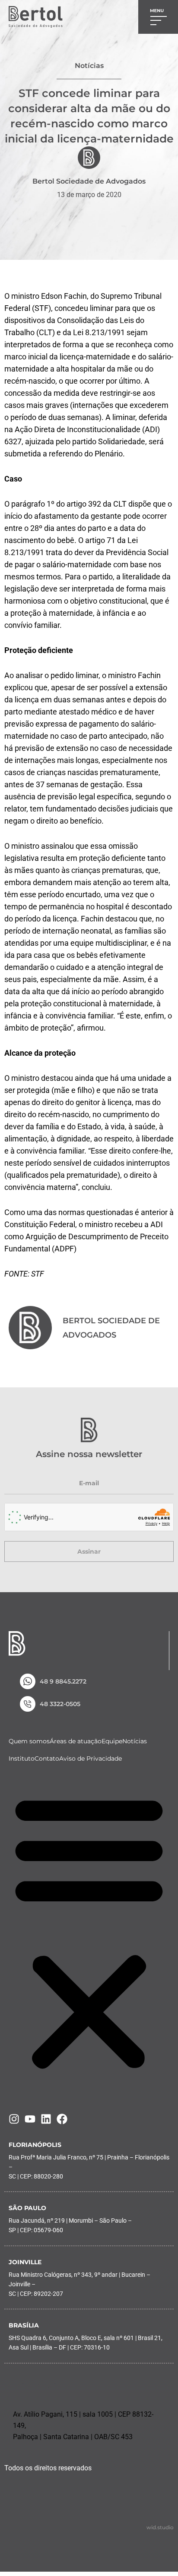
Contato (47, 1758)
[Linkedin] (46, 2119)
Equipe (112, 1741)
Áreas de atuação (76, 1741)
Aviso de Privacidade (91, 1758)
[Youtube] (30, 2119)
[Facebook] (62, 2119)
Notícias (135, 1741)
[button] (89, 1932)
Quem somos (29, 1741)
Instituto (22, 1758)
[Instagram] (14, 2119)
